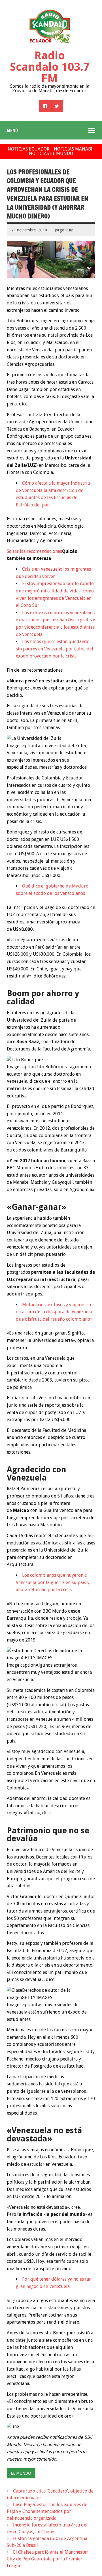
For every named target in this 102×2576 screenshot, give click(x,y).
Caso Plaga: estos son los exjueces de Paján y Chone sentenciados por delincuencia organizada (47, 2511)
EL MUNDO (21, 2473)
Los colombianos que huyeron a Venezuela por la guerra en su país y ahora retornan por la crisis (53, 1582)
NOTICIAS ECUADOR (28, 149)
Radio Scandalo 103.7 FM (50, 67)
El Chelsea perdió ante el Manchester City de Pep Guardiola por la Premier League (47, 2559)
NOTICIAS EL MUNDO (51, 153)
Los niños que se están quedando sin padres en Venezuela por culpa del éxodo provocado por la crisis (55, 649)
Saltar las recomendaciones (34, 551)
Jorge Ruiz (64, 230)
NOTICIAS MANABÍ (73, 149)
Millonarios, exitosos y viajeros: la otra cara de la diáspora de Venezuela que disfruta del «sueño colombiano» (54, 1312)
